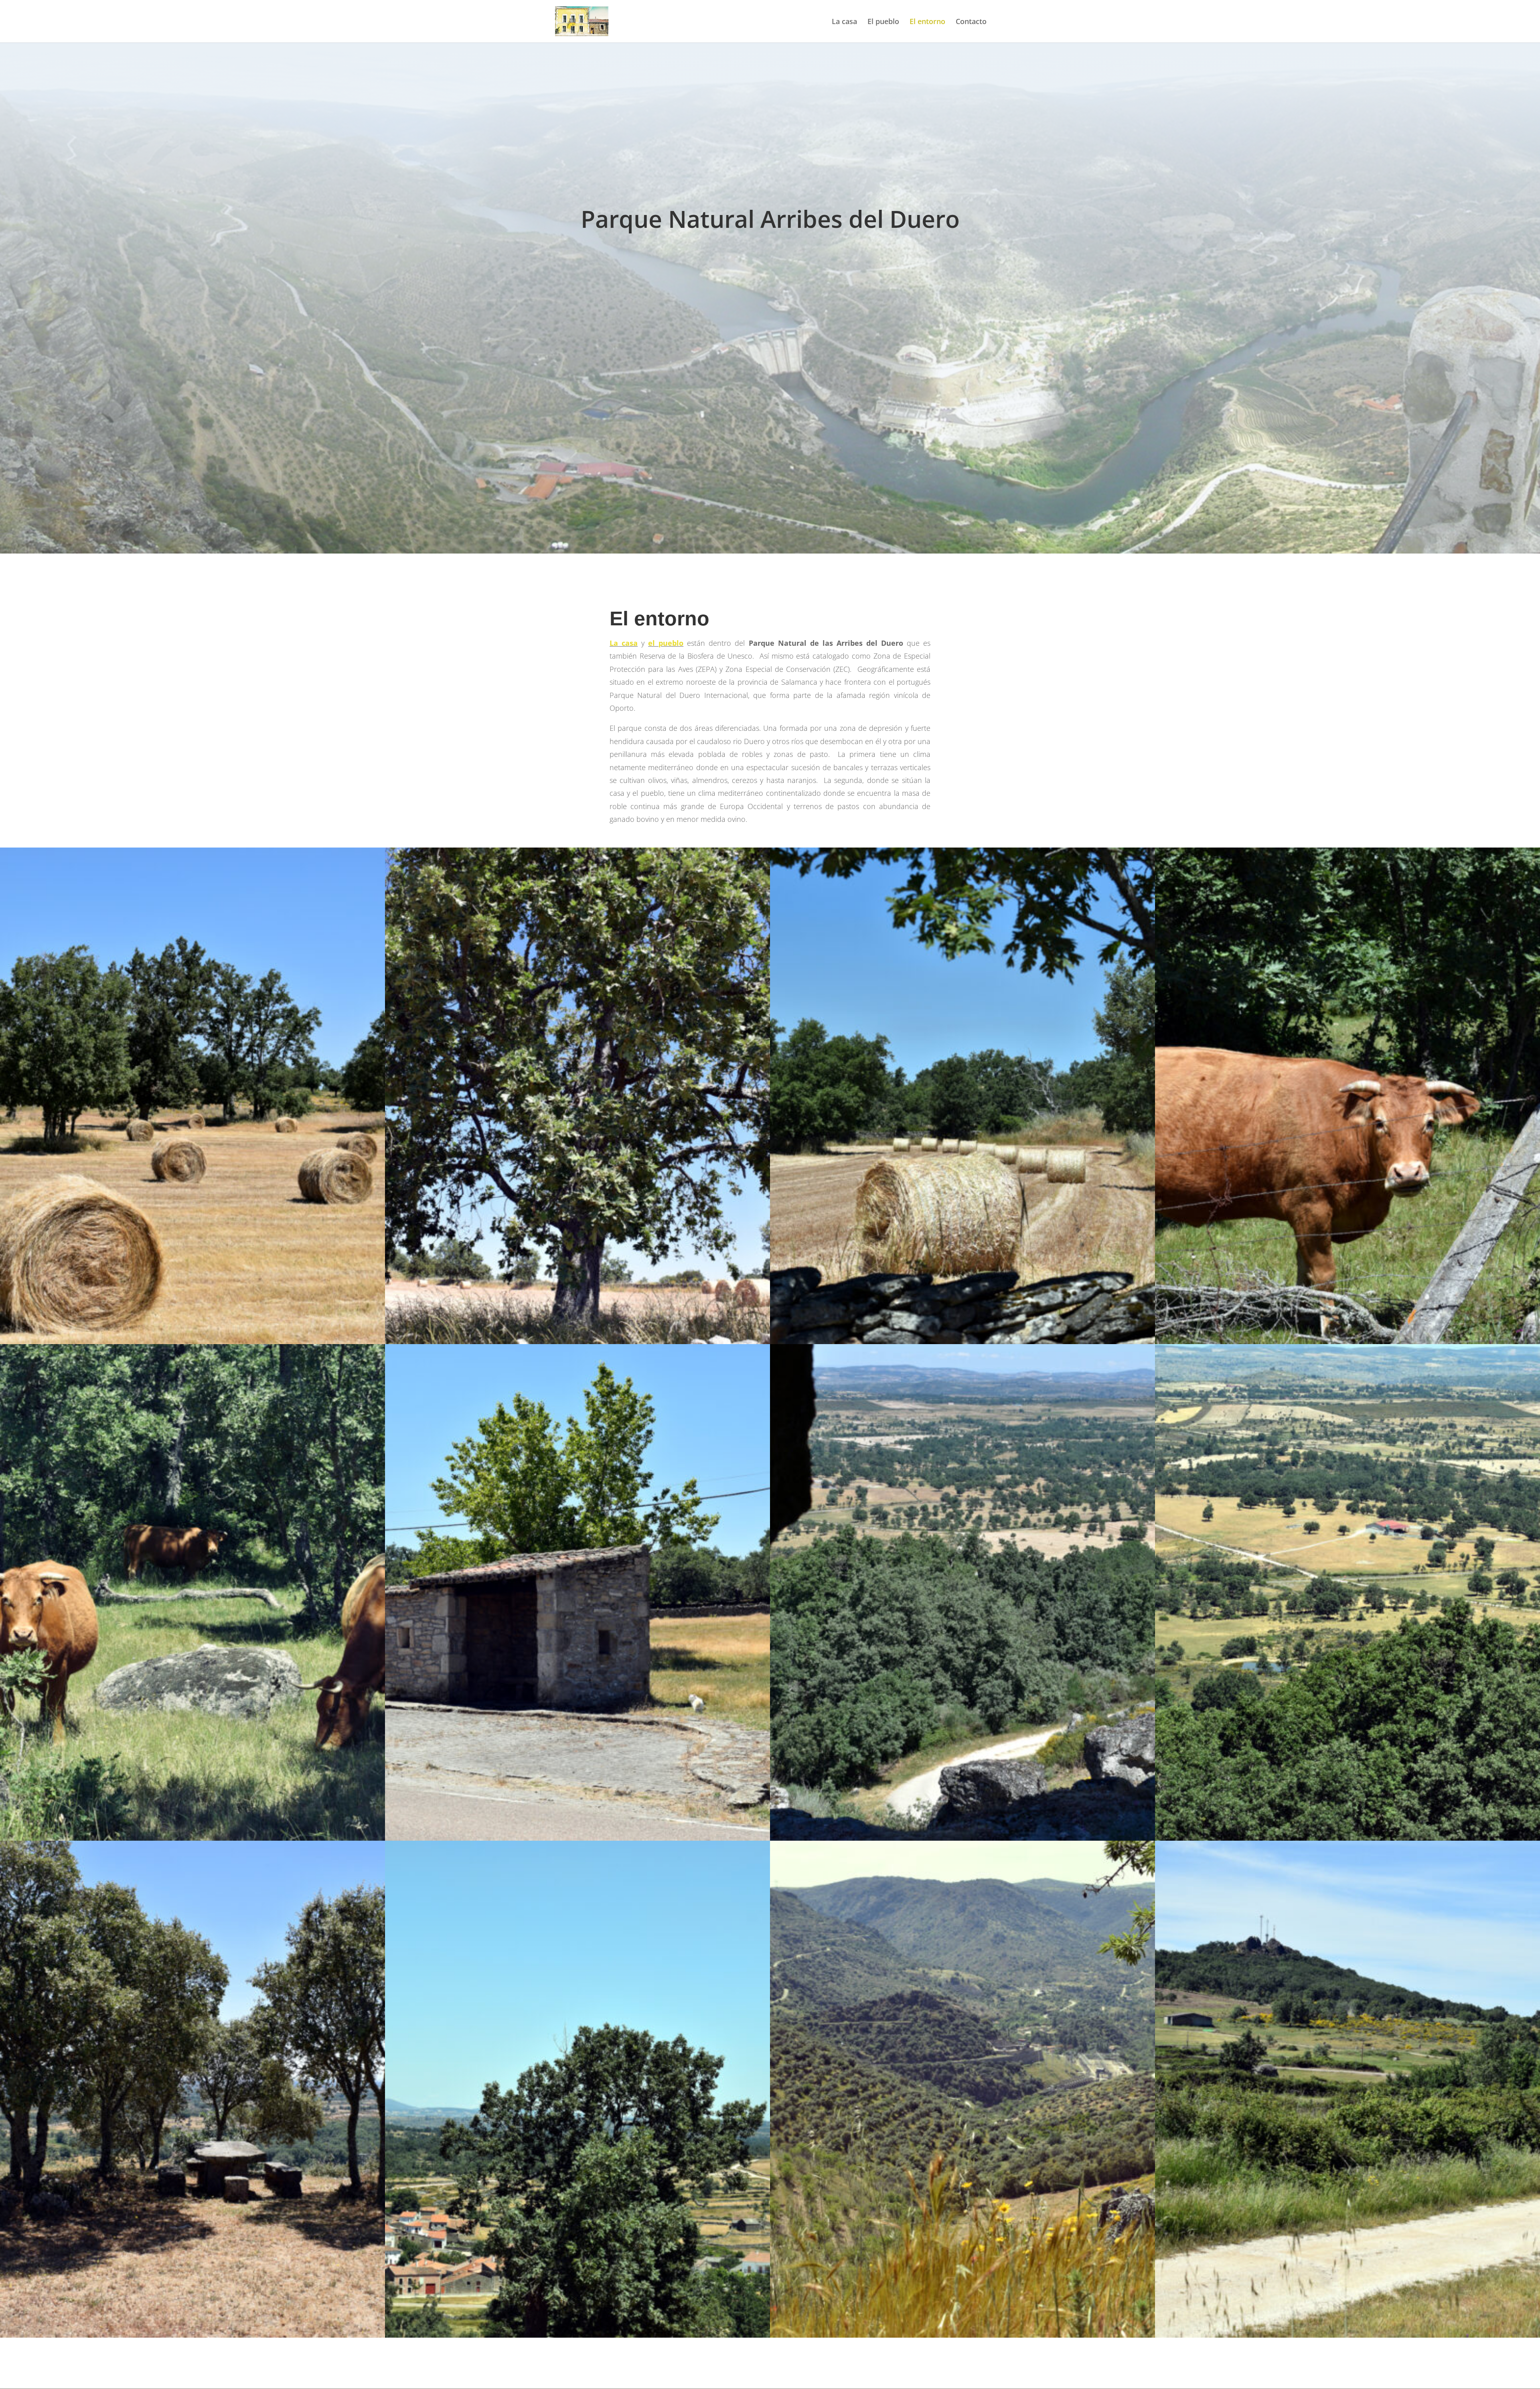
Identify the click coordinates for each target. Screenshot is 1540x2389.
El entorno (927, 22)
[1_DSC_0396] (577, 1838)
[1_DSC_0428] (962, 1838)
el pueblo (666, 643)
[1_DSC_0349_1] (192, 1342)
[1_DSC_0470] (577, 2335)
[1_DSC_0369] (962, 1342)
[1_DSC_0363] (577, 1342)
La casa (844, 22)
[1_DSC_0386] (1347, 1342)
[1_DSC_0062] (962, 2335)
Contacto (971, 22)
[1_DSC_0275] (1347, 2335)
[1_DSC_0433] (1347, 1838)
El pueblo (883, 22)
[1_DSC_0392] (192, 1838)
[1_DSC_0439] (192, 2335)
